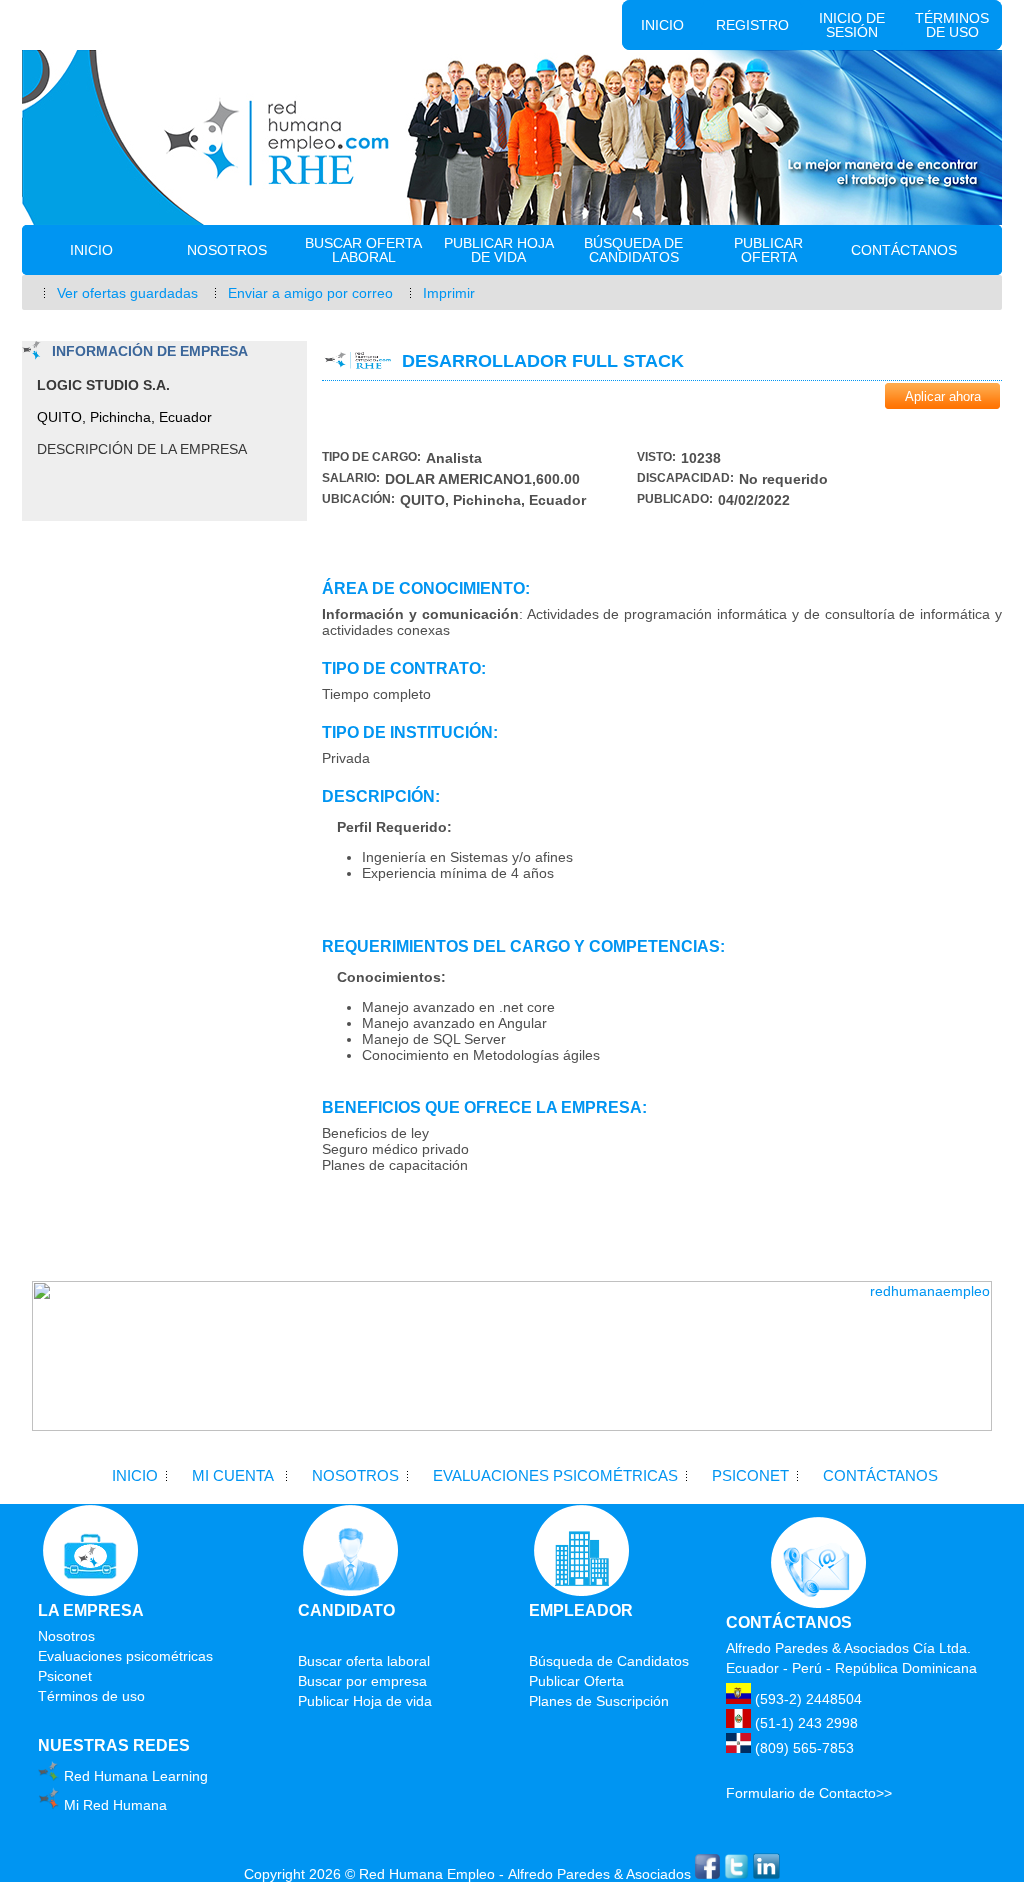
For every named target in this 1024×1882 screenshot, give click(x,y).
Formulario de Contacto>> (809, 1793)
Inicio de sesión (852, 25)
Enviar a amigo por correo (310, 293)
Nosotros (227, 250)
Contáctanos (904, 250)
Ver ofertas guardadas (127, 293)
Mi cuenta (233, 1475)
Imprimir (449, 293)
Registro (752, 25)
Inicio (662, 25)
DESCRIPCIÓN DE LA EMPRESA (142, 449)
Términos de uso (952, 25)
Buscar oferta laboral (363, 250)
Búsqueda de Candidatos (633, 250)
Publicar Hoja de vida (499, 250)
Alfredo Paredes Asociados (599, 1874)
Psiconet (750, 1475)
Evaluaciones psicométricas (555, 1475)
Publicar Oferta (768, 250)
